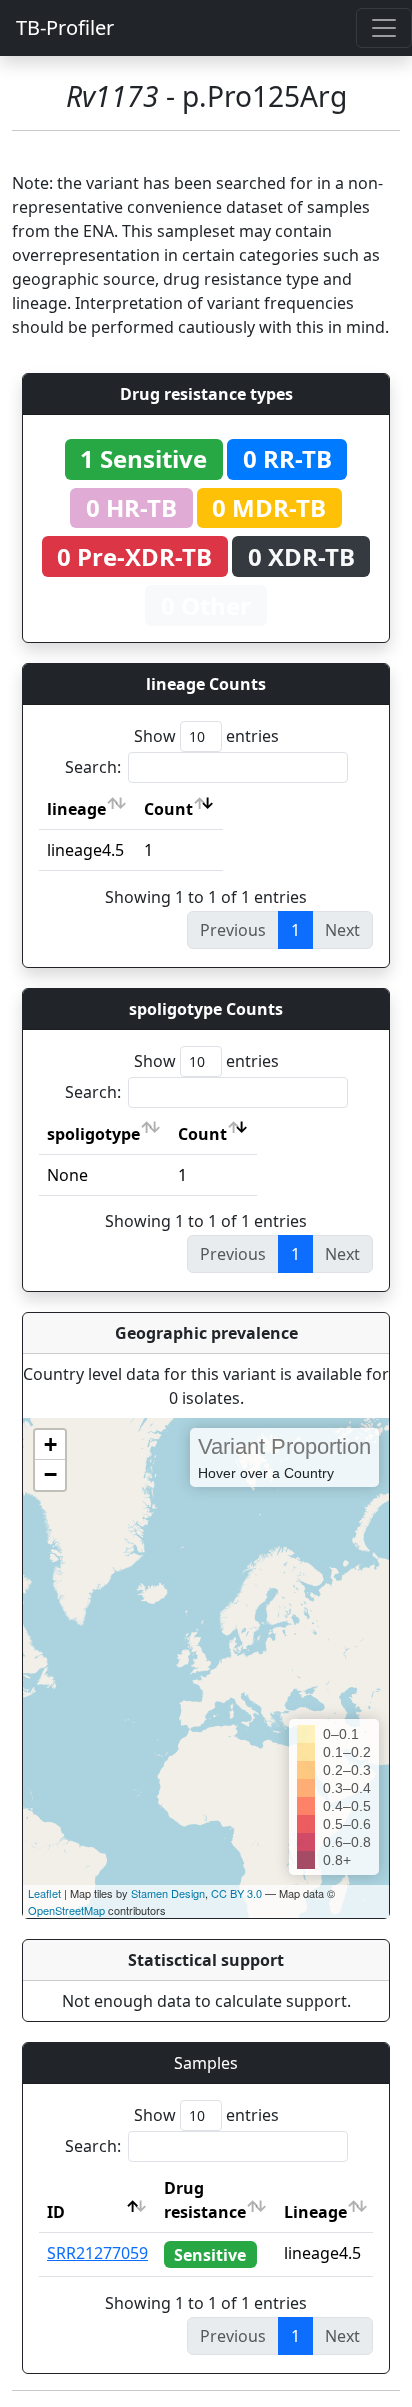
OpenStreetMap (66, 1910)
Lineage (315, 2212)
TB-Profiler (65, 27)
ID (56, 2212)
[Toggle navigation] (384, 28)
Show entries (206, 736)
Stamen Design (168, 1893)
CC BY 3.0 (236, 1893)
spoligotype (93, 1134)
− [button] (50, 1474)
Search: (93, 767)
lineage (76, 809)
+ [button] (50, 1444)
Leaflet (44, 1893)
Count (168, 809)
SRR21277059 (97, 2253)
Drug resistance (205, 2200)
